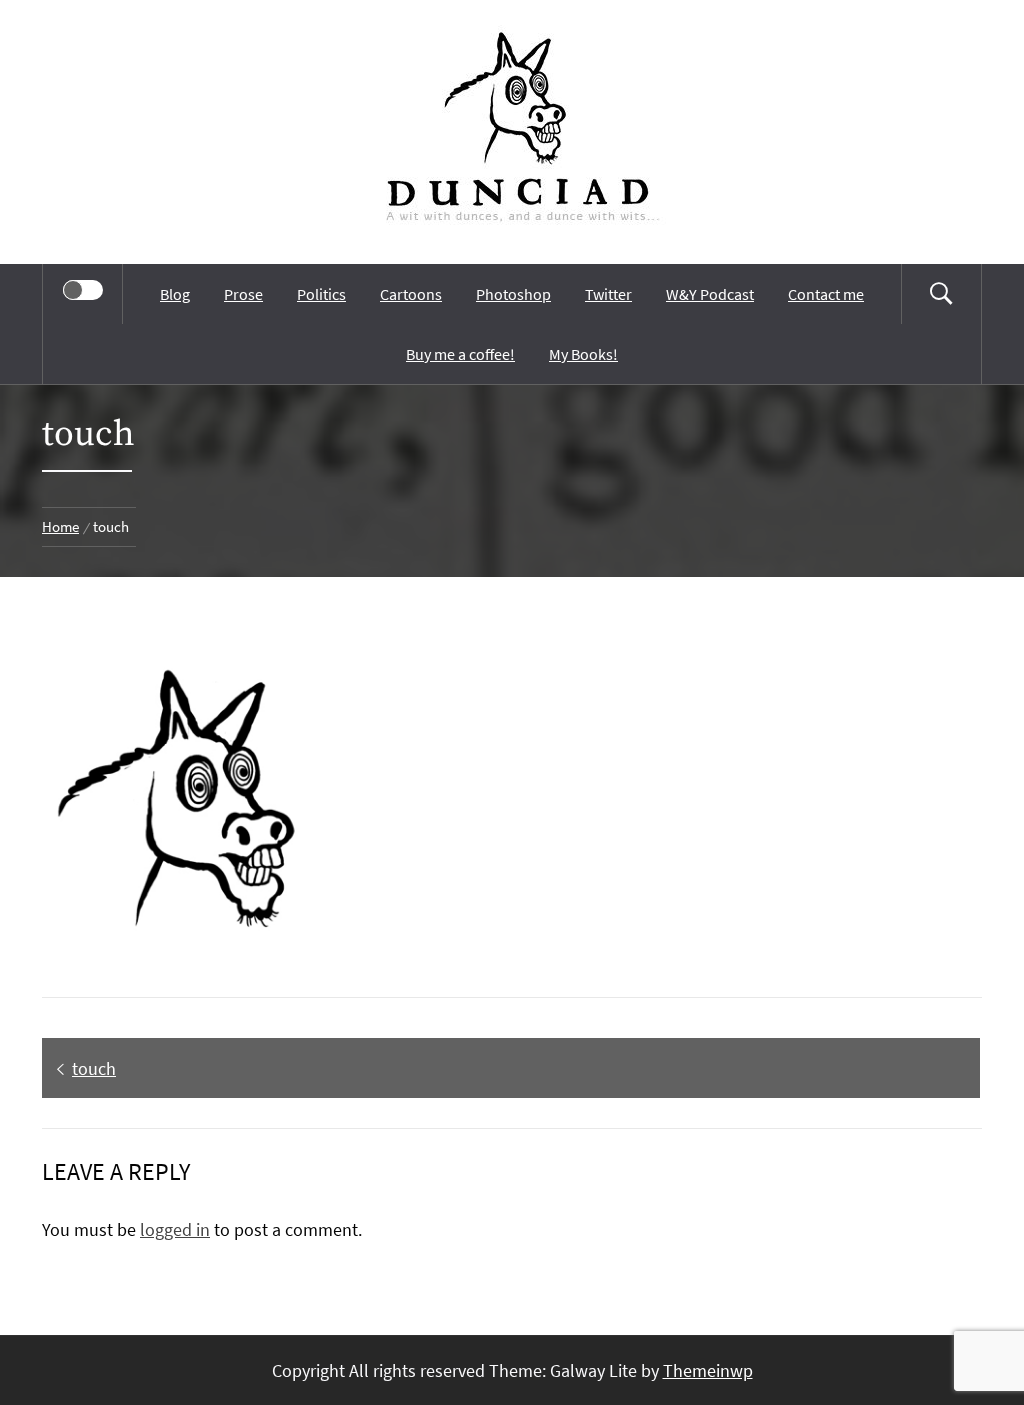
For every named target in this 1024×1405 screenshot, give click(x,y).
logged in (175, 1229)
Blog (175, 294)
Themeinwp (708, 1370)
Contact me (826, 294)
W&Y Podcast (710, 294)
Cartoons (411, 294)
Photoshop (513, 294)
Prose (243, 294)
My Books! (583, 354)
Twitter (608, 294)
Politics (321, 294)
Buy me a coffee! (460, 354)
